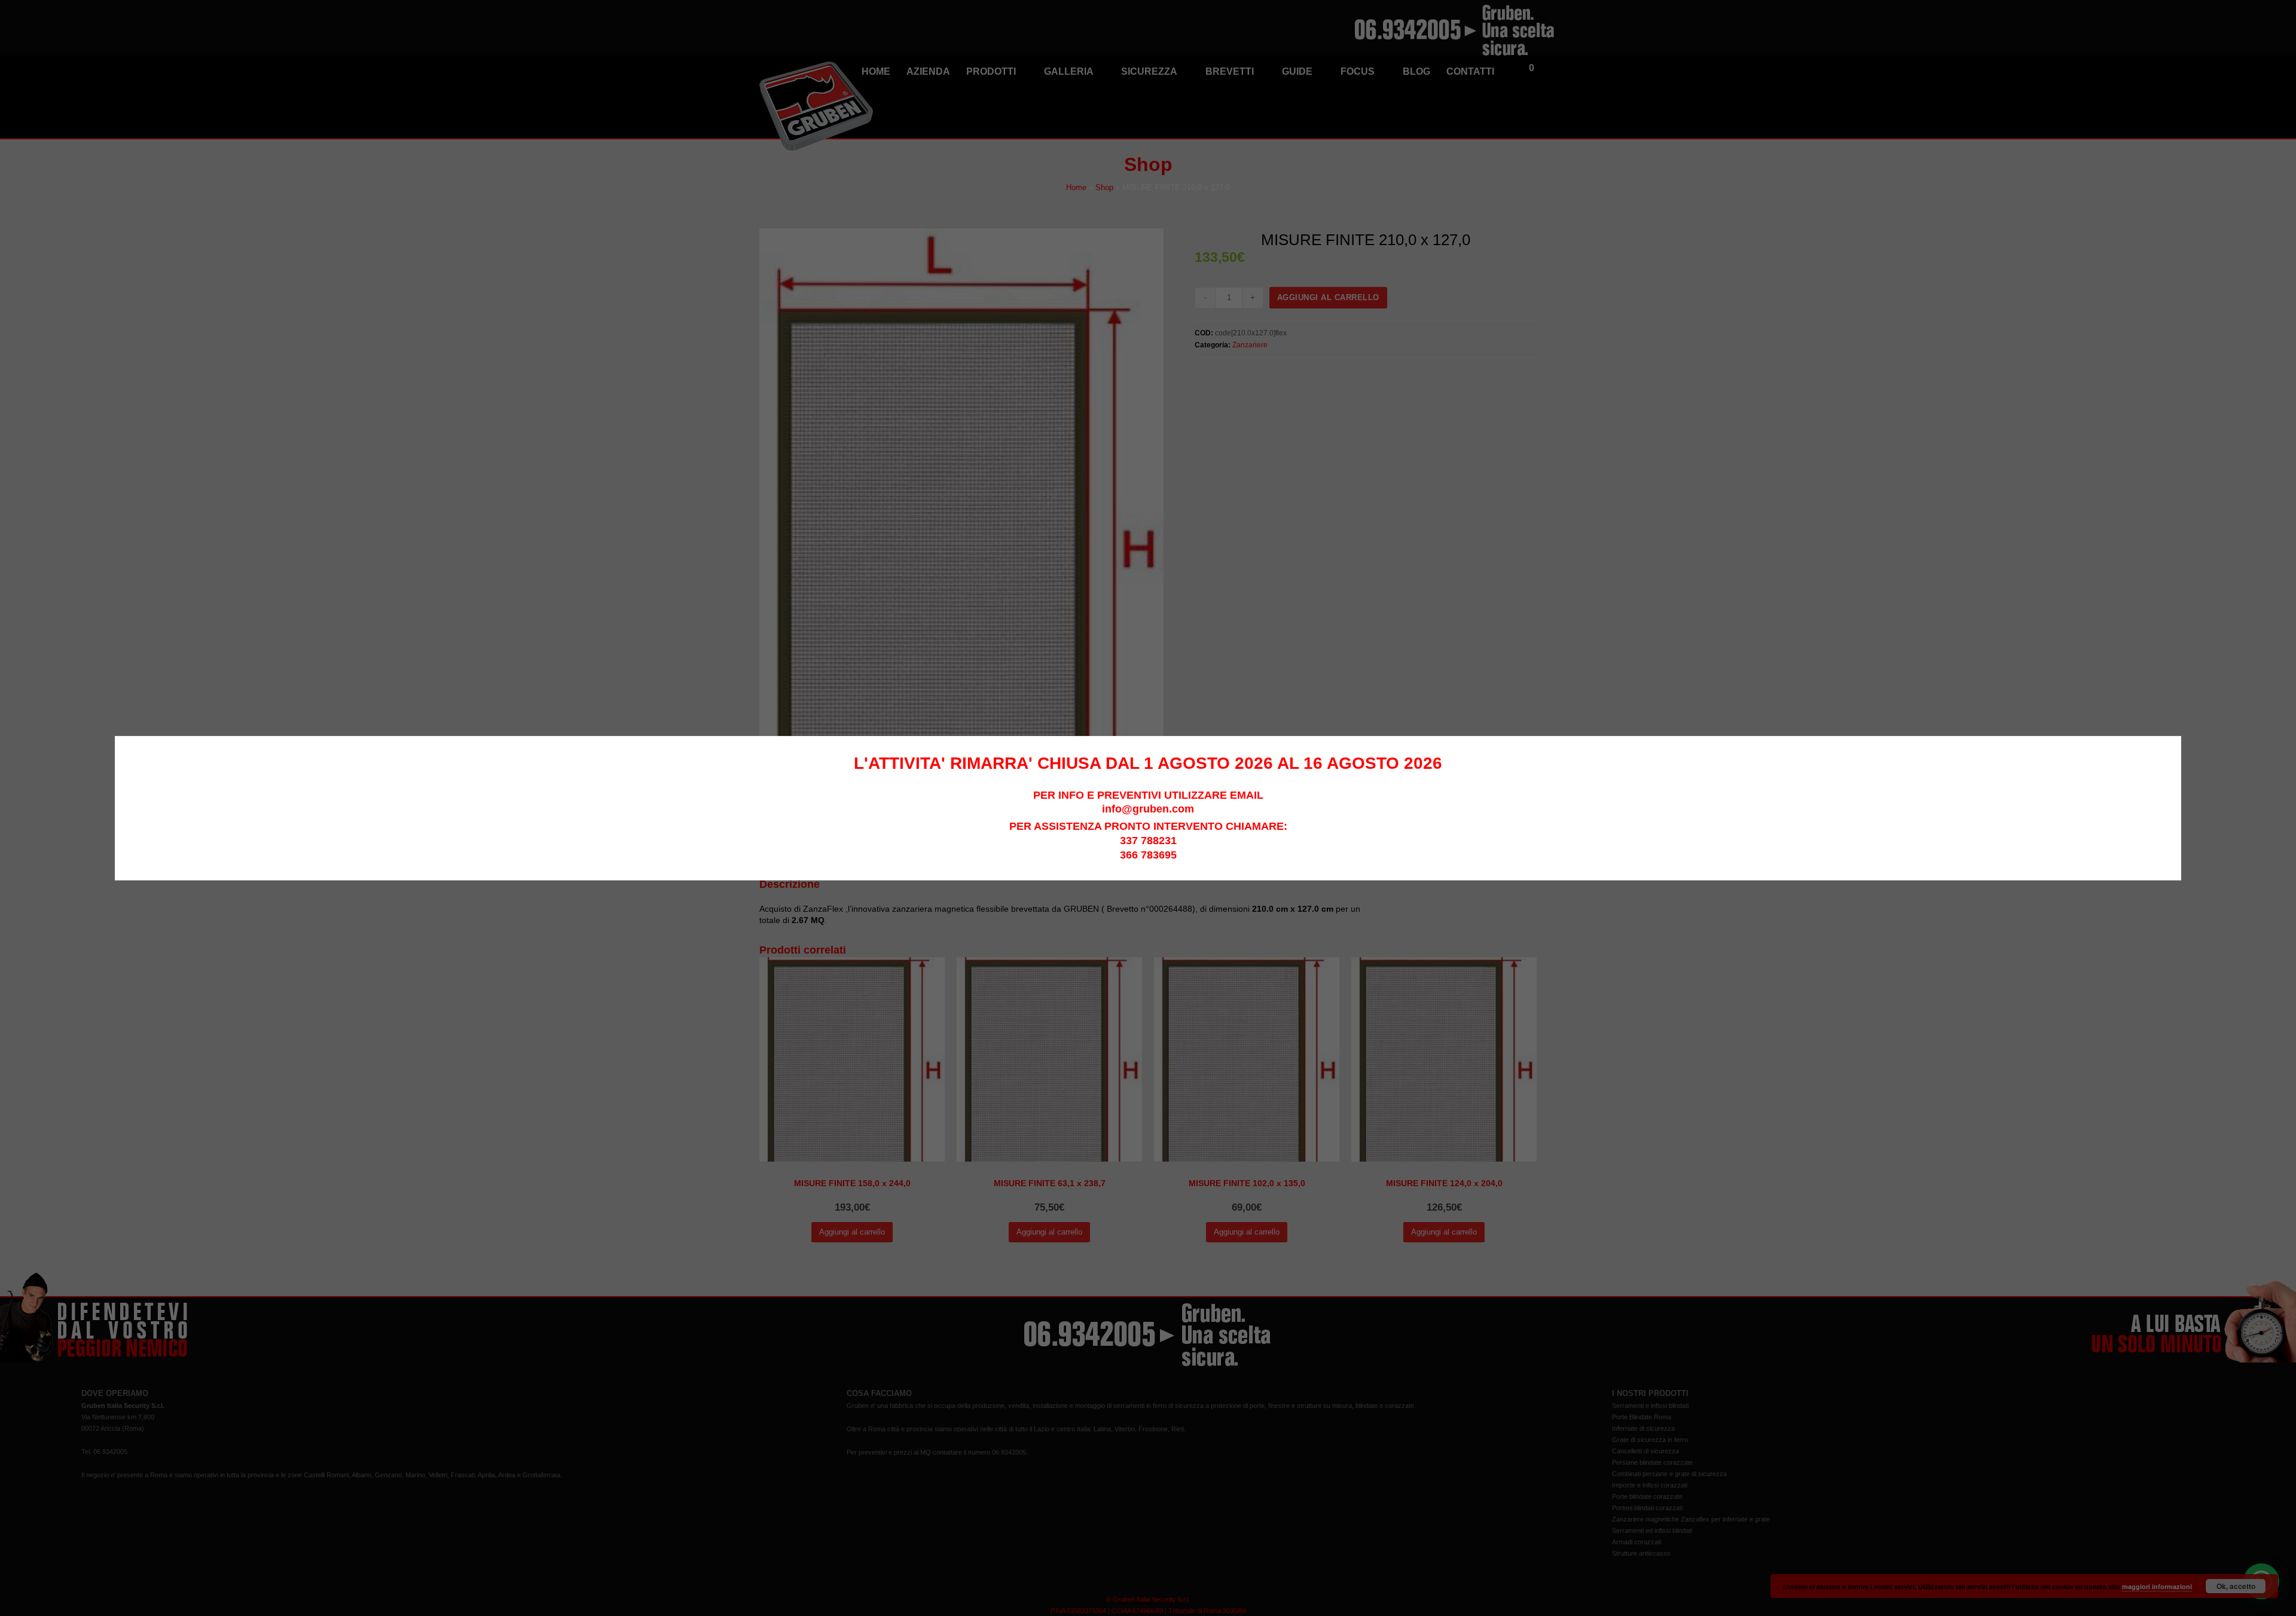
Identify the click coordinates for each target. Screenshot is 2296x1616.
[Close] (2175, 742)
